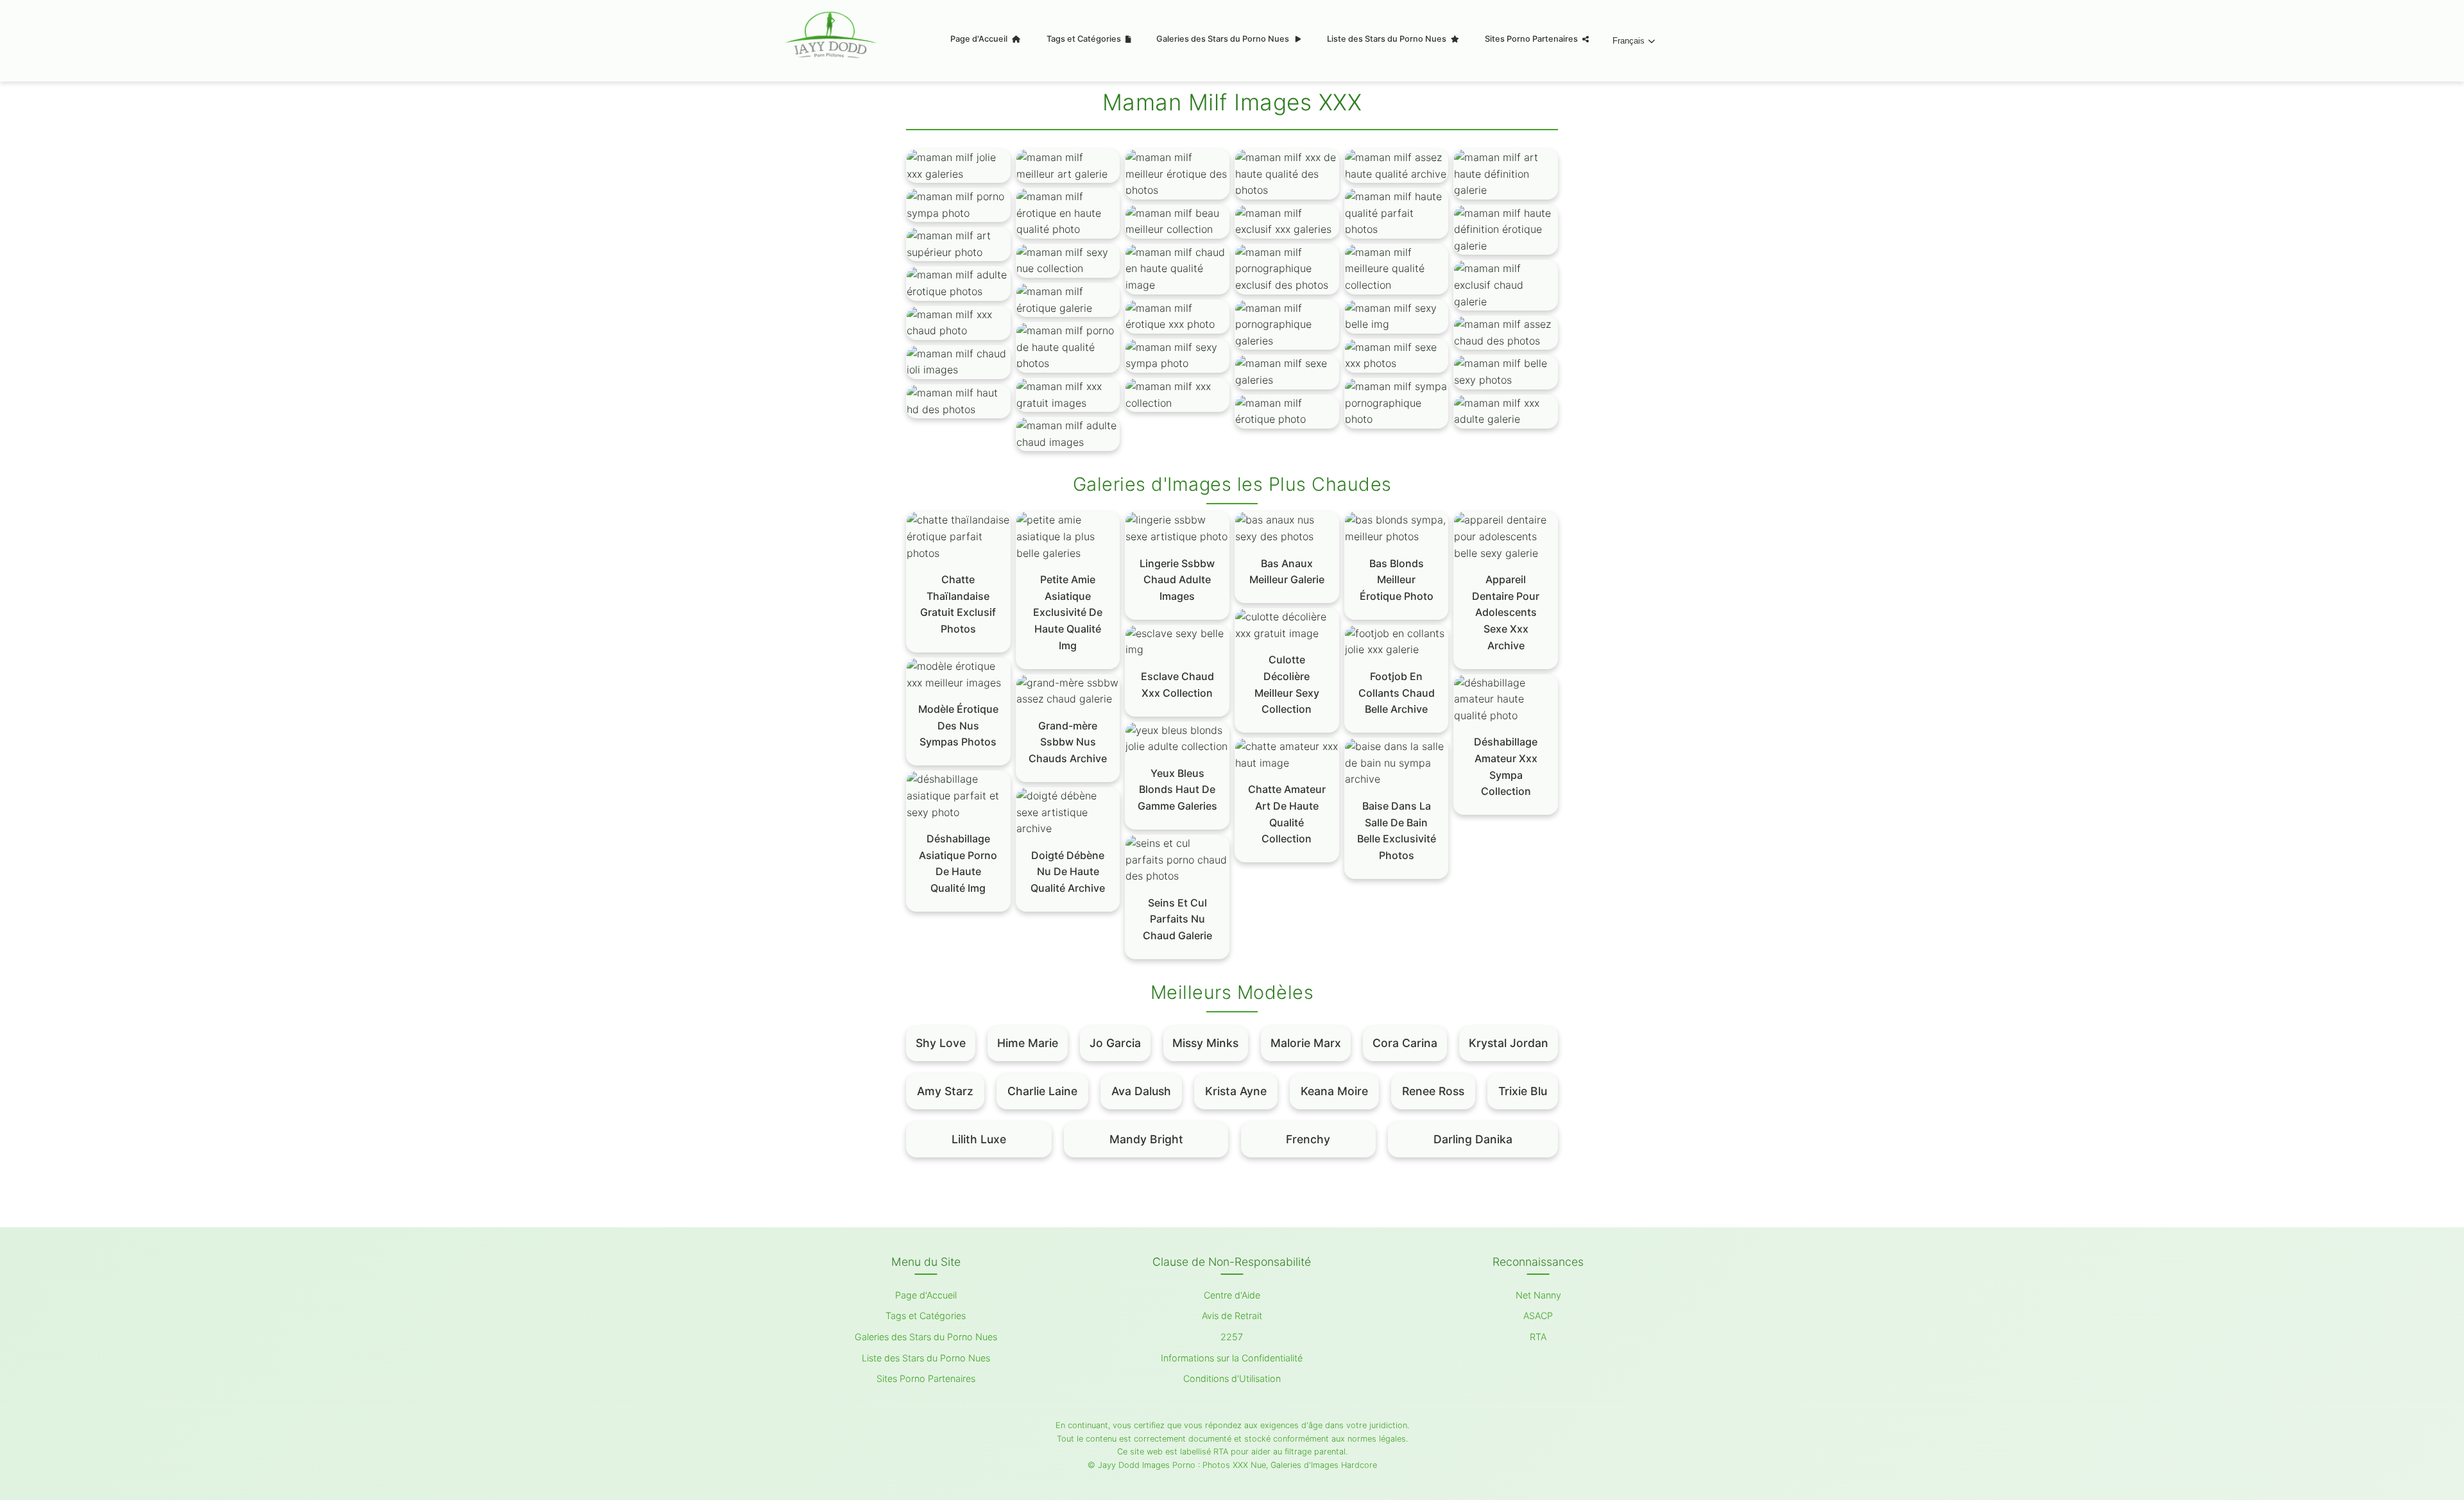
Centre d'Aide (1232, 1295)
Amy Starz (945, 1091)
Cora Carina (1405, 1043)
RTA (1538, 1337)
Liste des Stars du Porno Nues (1388, 39)
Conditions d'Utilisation (1232, 1378)
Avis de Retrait (1232, 1316)
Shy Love (941, 1043)
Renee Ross (1433, 1091)
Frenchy (1308, 1139)
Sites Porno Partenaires (1532, 39)
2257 (1232, 1337)
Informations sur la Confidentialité (1232, 1358)
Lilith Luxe (979, 1139)
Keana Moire (1334, 1091)
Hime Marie (1028, 1043)
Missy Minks (1205, 1043)
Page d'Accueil (980, 39)
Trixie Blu (1523, 1091)
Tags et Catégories (1085, 39)
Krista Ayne (1236, 1091)
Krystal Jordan (1509, 1043)
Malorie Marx (1306, 1043)
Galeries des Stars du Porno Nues (1224, 39)
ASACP (1538, 1316)
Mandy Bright (1146, 1139)
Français (1629, 41)
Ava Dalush (1141, 1091)
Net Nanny (1538, 1295)
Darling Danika (1473, 1139)
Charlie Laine (1042, 1091)
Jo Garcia (1115, 1043)
